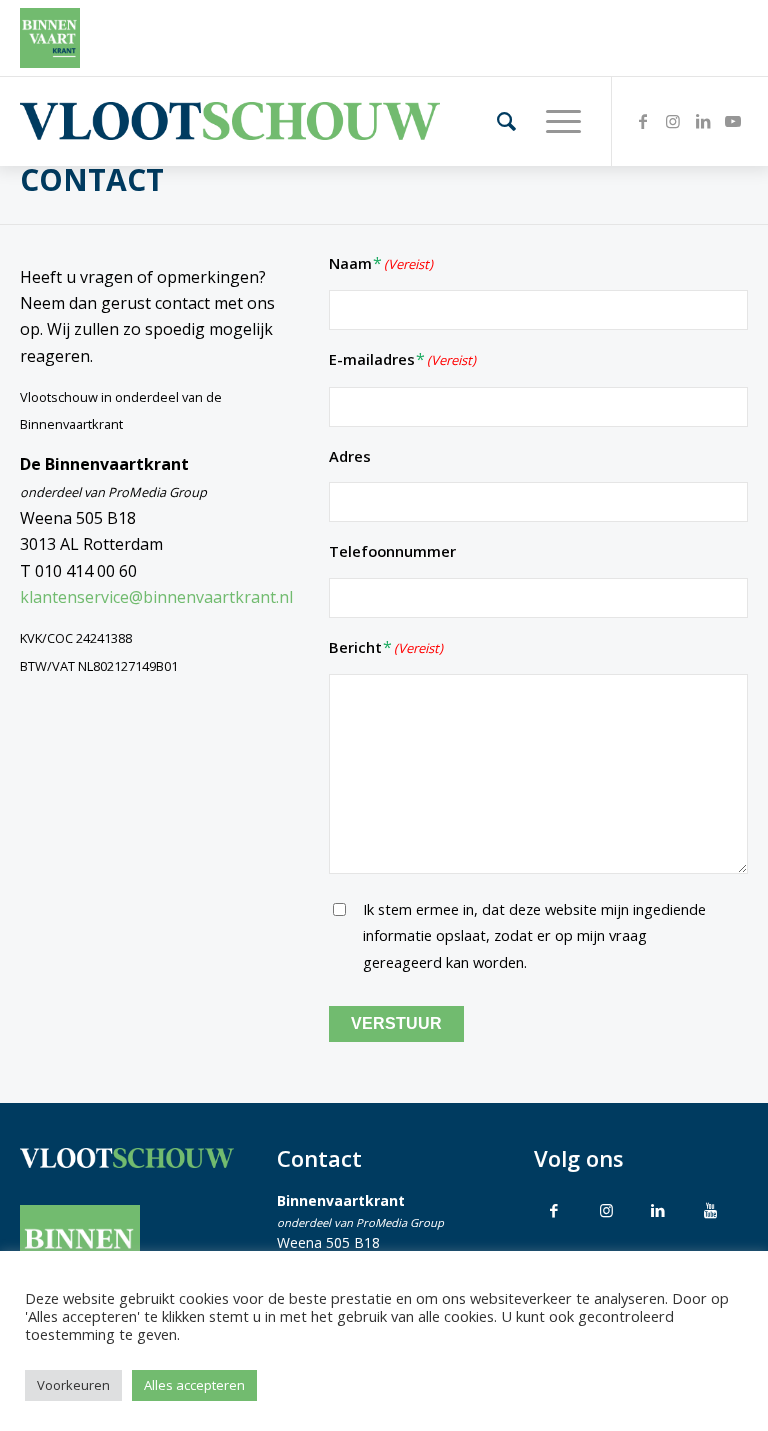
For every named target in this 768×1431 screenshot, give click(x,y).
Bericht (386, 647)
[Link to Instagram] (606, 1210)
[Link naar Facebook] (643, 121)
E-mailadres (402, 359)
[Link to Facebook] (554, 1210)
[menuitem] (496, 121)
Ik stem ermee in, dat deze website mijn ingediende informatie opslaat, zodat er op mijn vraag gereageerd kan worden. (534, 935)
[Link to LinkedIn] (658, 1210)
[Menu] (553, 121)
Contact (92, 179)
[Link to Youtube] (710, 1210)
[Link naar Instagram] (673, 121)
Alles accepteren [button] (194, 1385)
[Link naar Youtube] (733, 121)
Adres (350, 456)
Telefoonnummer (392, 551)
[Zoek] (496, 121)
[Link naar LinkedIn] (703, 121)
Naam (381, 263)
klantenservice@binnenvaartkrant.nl (156, 597)
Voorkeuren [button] (73, 1385)
